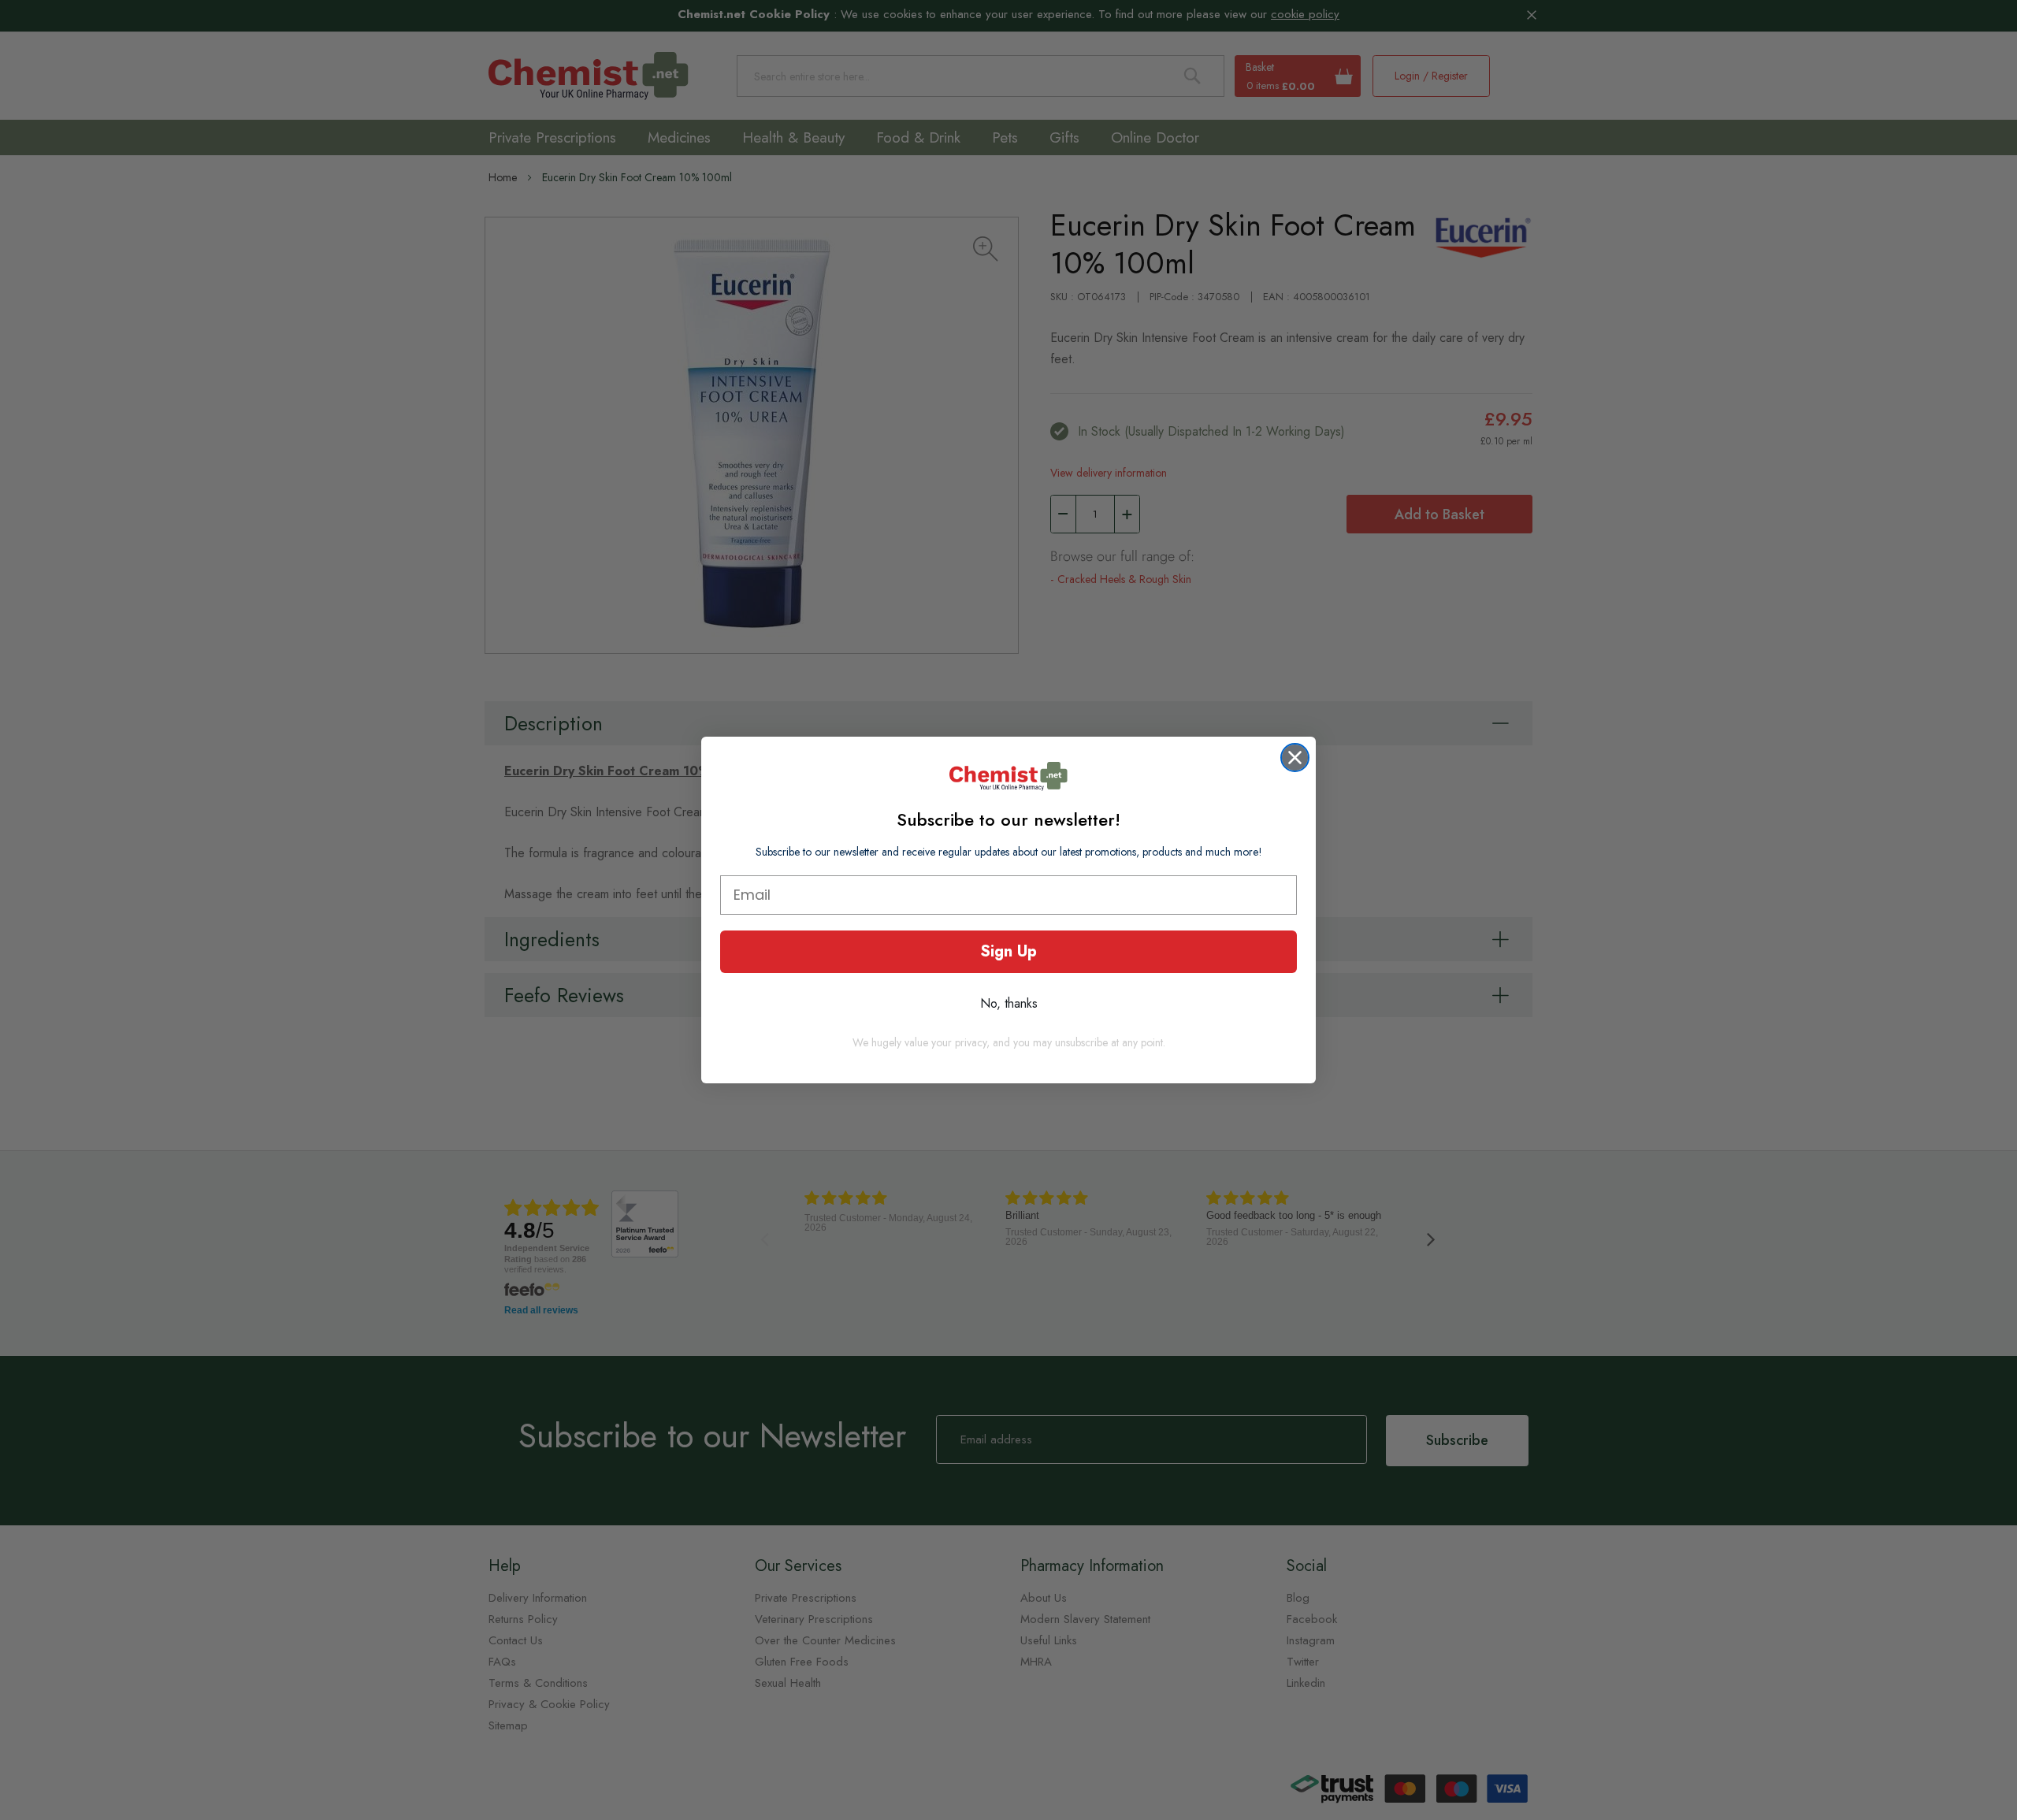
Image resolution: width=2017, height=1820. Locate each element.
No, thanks (1009, 1003)
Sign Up (1008, 951)
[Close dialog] (1295, 758)
